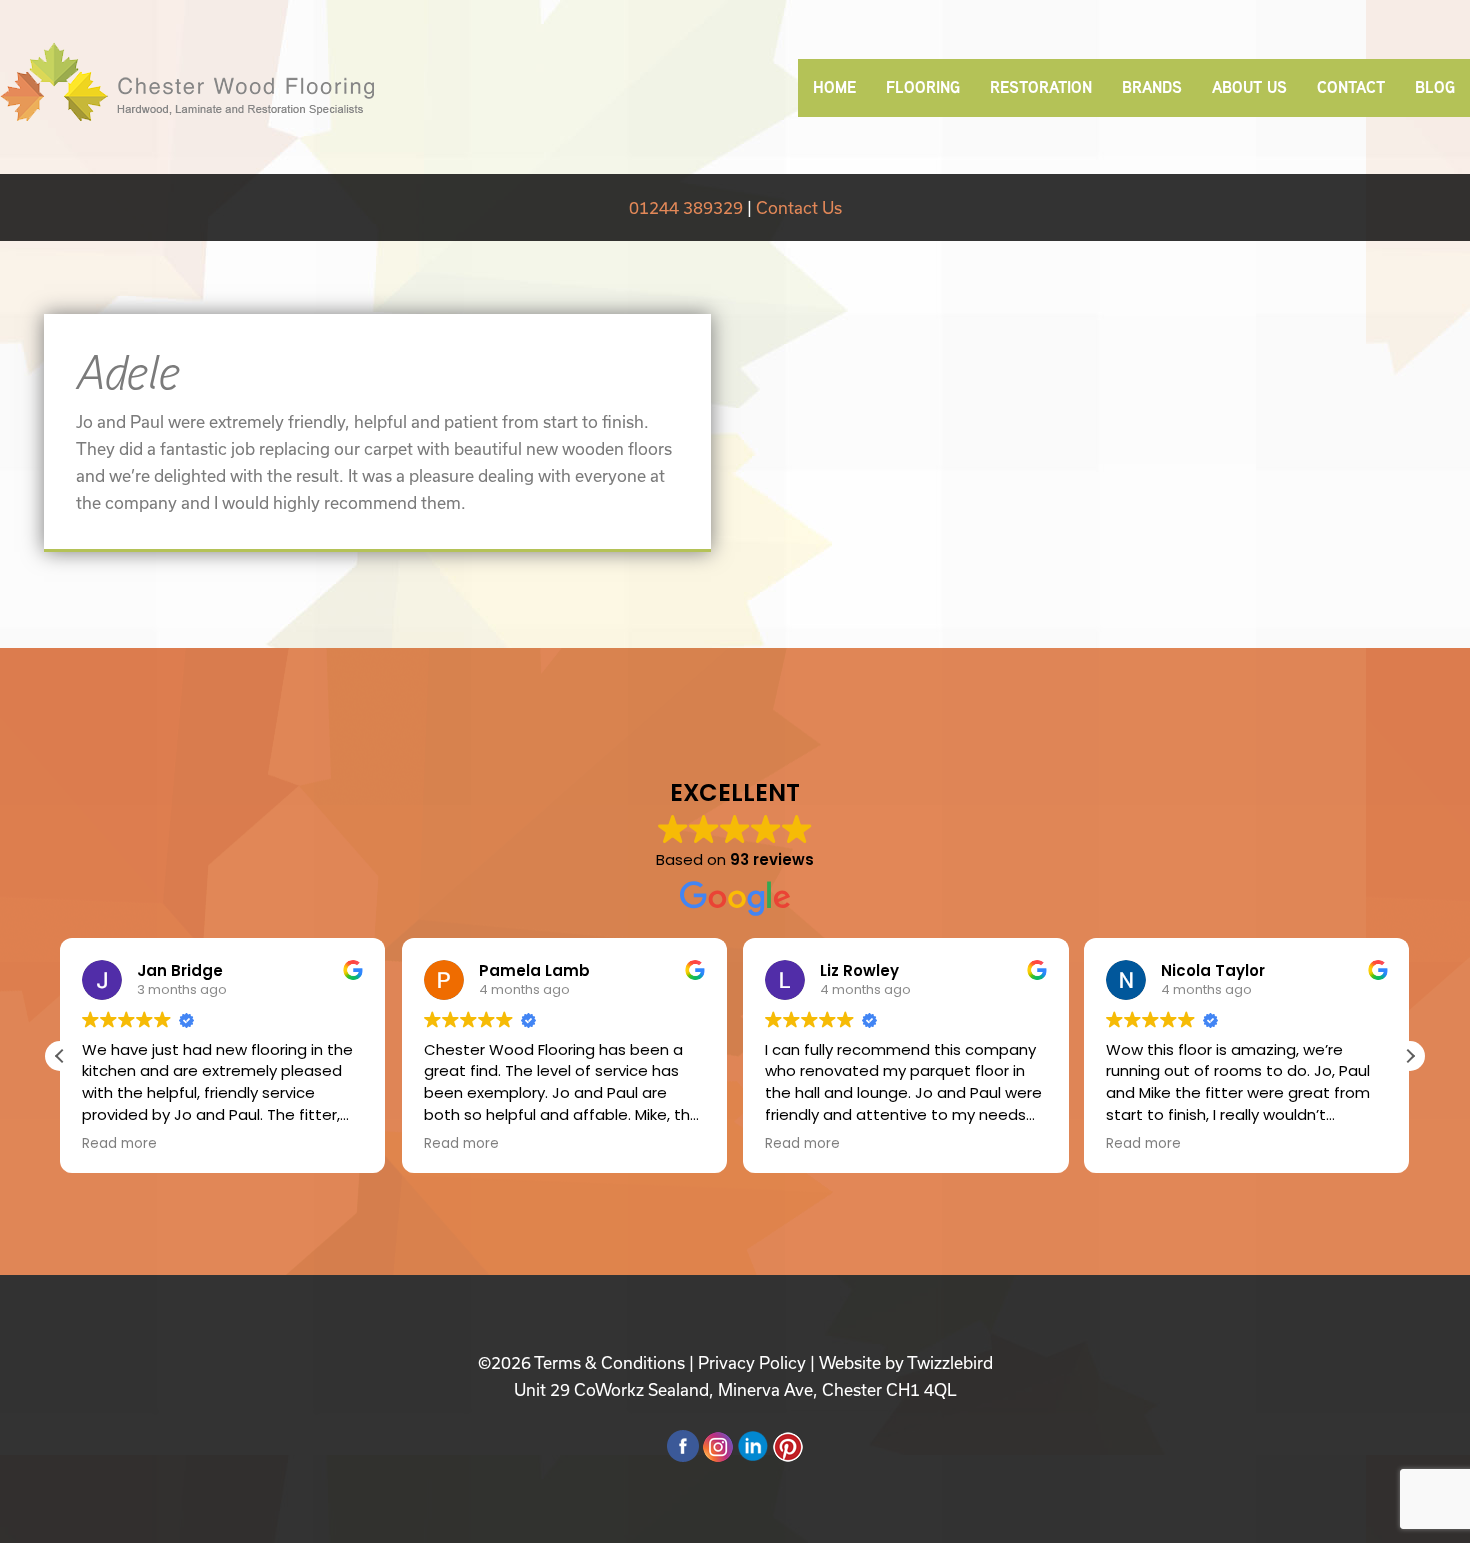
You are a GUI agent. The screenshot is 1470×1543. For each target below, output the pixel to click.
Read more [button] (119, 1144)
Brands (1152, 87)
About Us (1249, 87)
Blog (1435, 87)
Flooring (923, 87)
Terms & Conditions (609, 1362)
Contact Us (799, 207)
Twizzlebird (950, 1362)
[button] (1410, 1056)
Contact (1351, 87)
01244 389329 (686, 207)
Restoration (1041, 87)
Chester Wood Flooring (187, 81)
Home (834, 87)
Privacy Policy (752, 1362)
